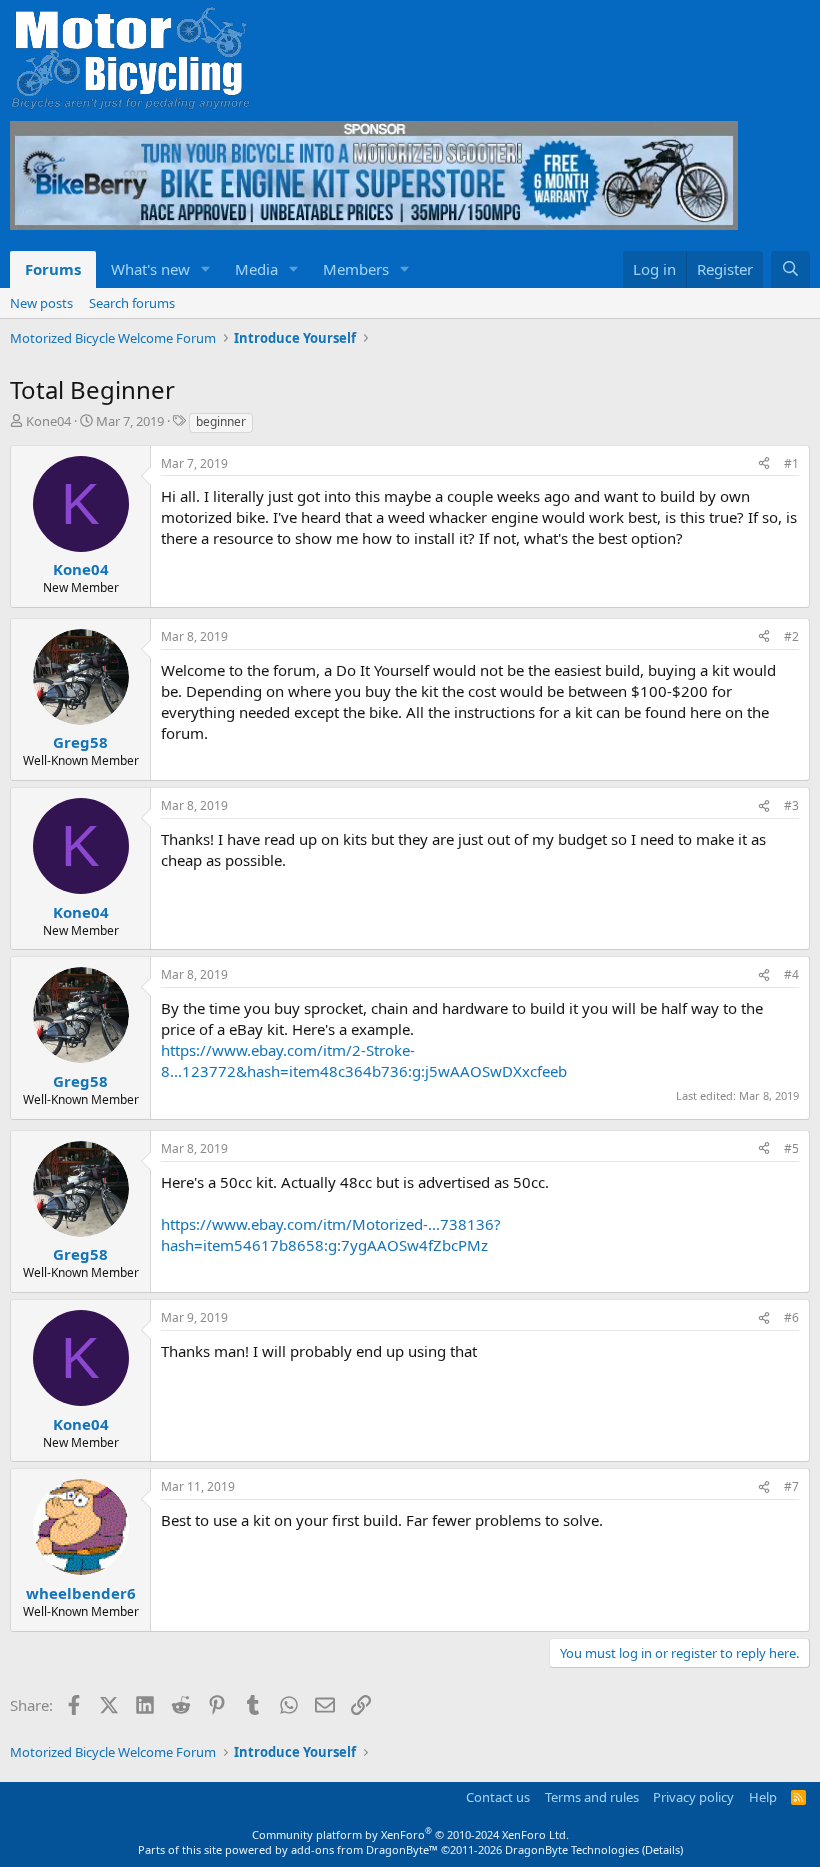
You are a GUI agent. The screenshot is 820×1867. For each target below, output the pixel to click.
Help (763, 1797)
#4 (791, 974)
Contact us (498, 1797)
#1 (791, 463)
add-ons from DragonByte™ (364, 1849)
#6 (791, 1317)
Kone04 (48, 421)
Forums (53, 269)
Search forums (132, 303)
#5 (791, 1148)
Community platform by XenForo (410, 1834)
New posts (41, 303)
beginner (221, 421)
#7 (791, 1486)
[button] (206, 269)
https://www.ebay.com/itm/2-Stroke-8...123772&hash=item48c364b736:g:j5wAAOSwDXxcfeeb (364, 1060)
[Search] (790, 269)
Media (256, 269)
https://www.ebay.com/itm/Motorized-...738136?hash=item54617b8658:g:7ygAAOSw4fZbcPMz (331, 1234)
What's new (150, 269)
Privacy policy (693, 1797)
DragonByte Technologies (572, 1849)
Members (356, 269)
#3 (791, 805)
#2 (791, 636)
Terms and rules (592, 1797)
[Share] (764, 464)
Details (662, 1849)
